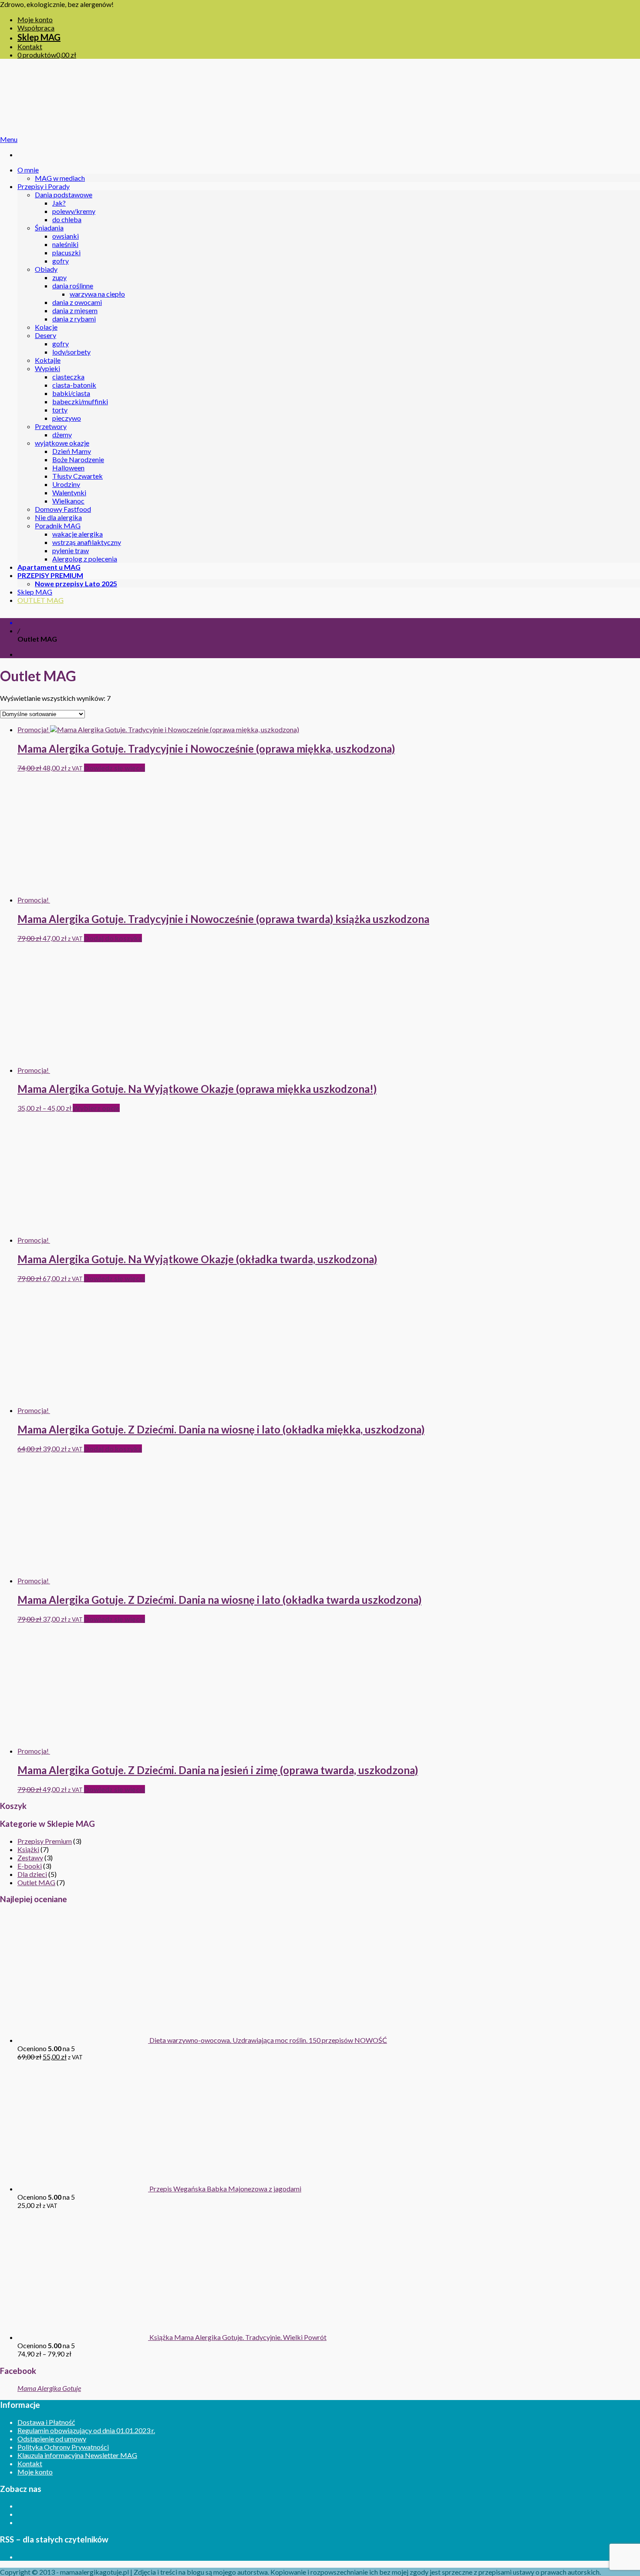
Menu (9, 139)
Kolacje (46, 327)
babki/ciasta (71, 393)
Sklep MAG (39, 37)
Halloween (68, 468)
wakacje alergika (77, 534)
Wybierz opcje (96, 1108)
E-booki (30, 1866)
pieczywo (67, 418)
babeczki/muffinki (80, 401)
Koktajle (48, 360)
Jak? (59, 203)
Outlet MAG (36, 1882)
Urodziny (66, 484)
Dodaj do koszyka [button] (113, 938)
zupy (59, 277)
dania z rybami (74, 319)
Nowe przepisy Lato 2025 (76, 583)
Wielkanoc (68, 501)
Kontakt (30, 46)
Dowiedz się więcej (115, 768)
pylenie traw (71, 550)
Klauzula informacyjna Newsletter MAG (77, 2455)
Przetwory (51, 426)
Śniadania (49, 228)
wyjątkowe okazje (62, 443)
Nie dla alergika (58, 517)
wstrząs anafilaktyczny (87, 542)
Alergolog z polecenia (85, 559)
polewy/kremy (74, 211)
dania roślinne (73, 286)
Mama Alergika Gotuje (49, 2388)
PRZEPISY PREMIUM (50, 575)
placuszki (66, 252)
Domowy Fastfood (63, 509)
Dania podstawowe (64, 194)
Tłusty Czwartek (77, 476)
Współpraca (36, 28)
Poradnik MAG (58, 526)
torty (60, 410)
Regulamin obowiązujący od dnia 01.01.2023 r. (86, 2430)
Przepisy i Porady (44, 186)
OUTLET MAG (40, 600)
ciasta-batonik (74, 385)
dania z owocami (77, 302)
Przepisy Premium (45, 1841)
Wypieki (47, 368)
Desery (45, 335)
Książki (28, 1849)
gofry (61, 261)
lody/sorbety (71, 352)
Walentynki (69, 492)
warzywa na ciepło (97, 294)
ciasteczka (68, 377)
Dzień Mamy (72, 451)
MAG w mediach (60, 178)
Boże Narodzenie (78, 459)
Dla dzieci (32, 1874)
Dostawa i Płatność (46, 2422)
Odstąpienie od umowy (52, 2439)
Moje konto (35, 19)
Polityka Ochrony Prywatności (63, 2447)
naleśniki (65, 244)
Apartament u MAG (49, 567)
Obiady (46, 269)
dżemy (62, 434)
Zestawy (30, 1858)
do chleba (67, 219)
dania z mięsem (75, 310)
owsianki (66, 236)
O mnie (28, 170)
